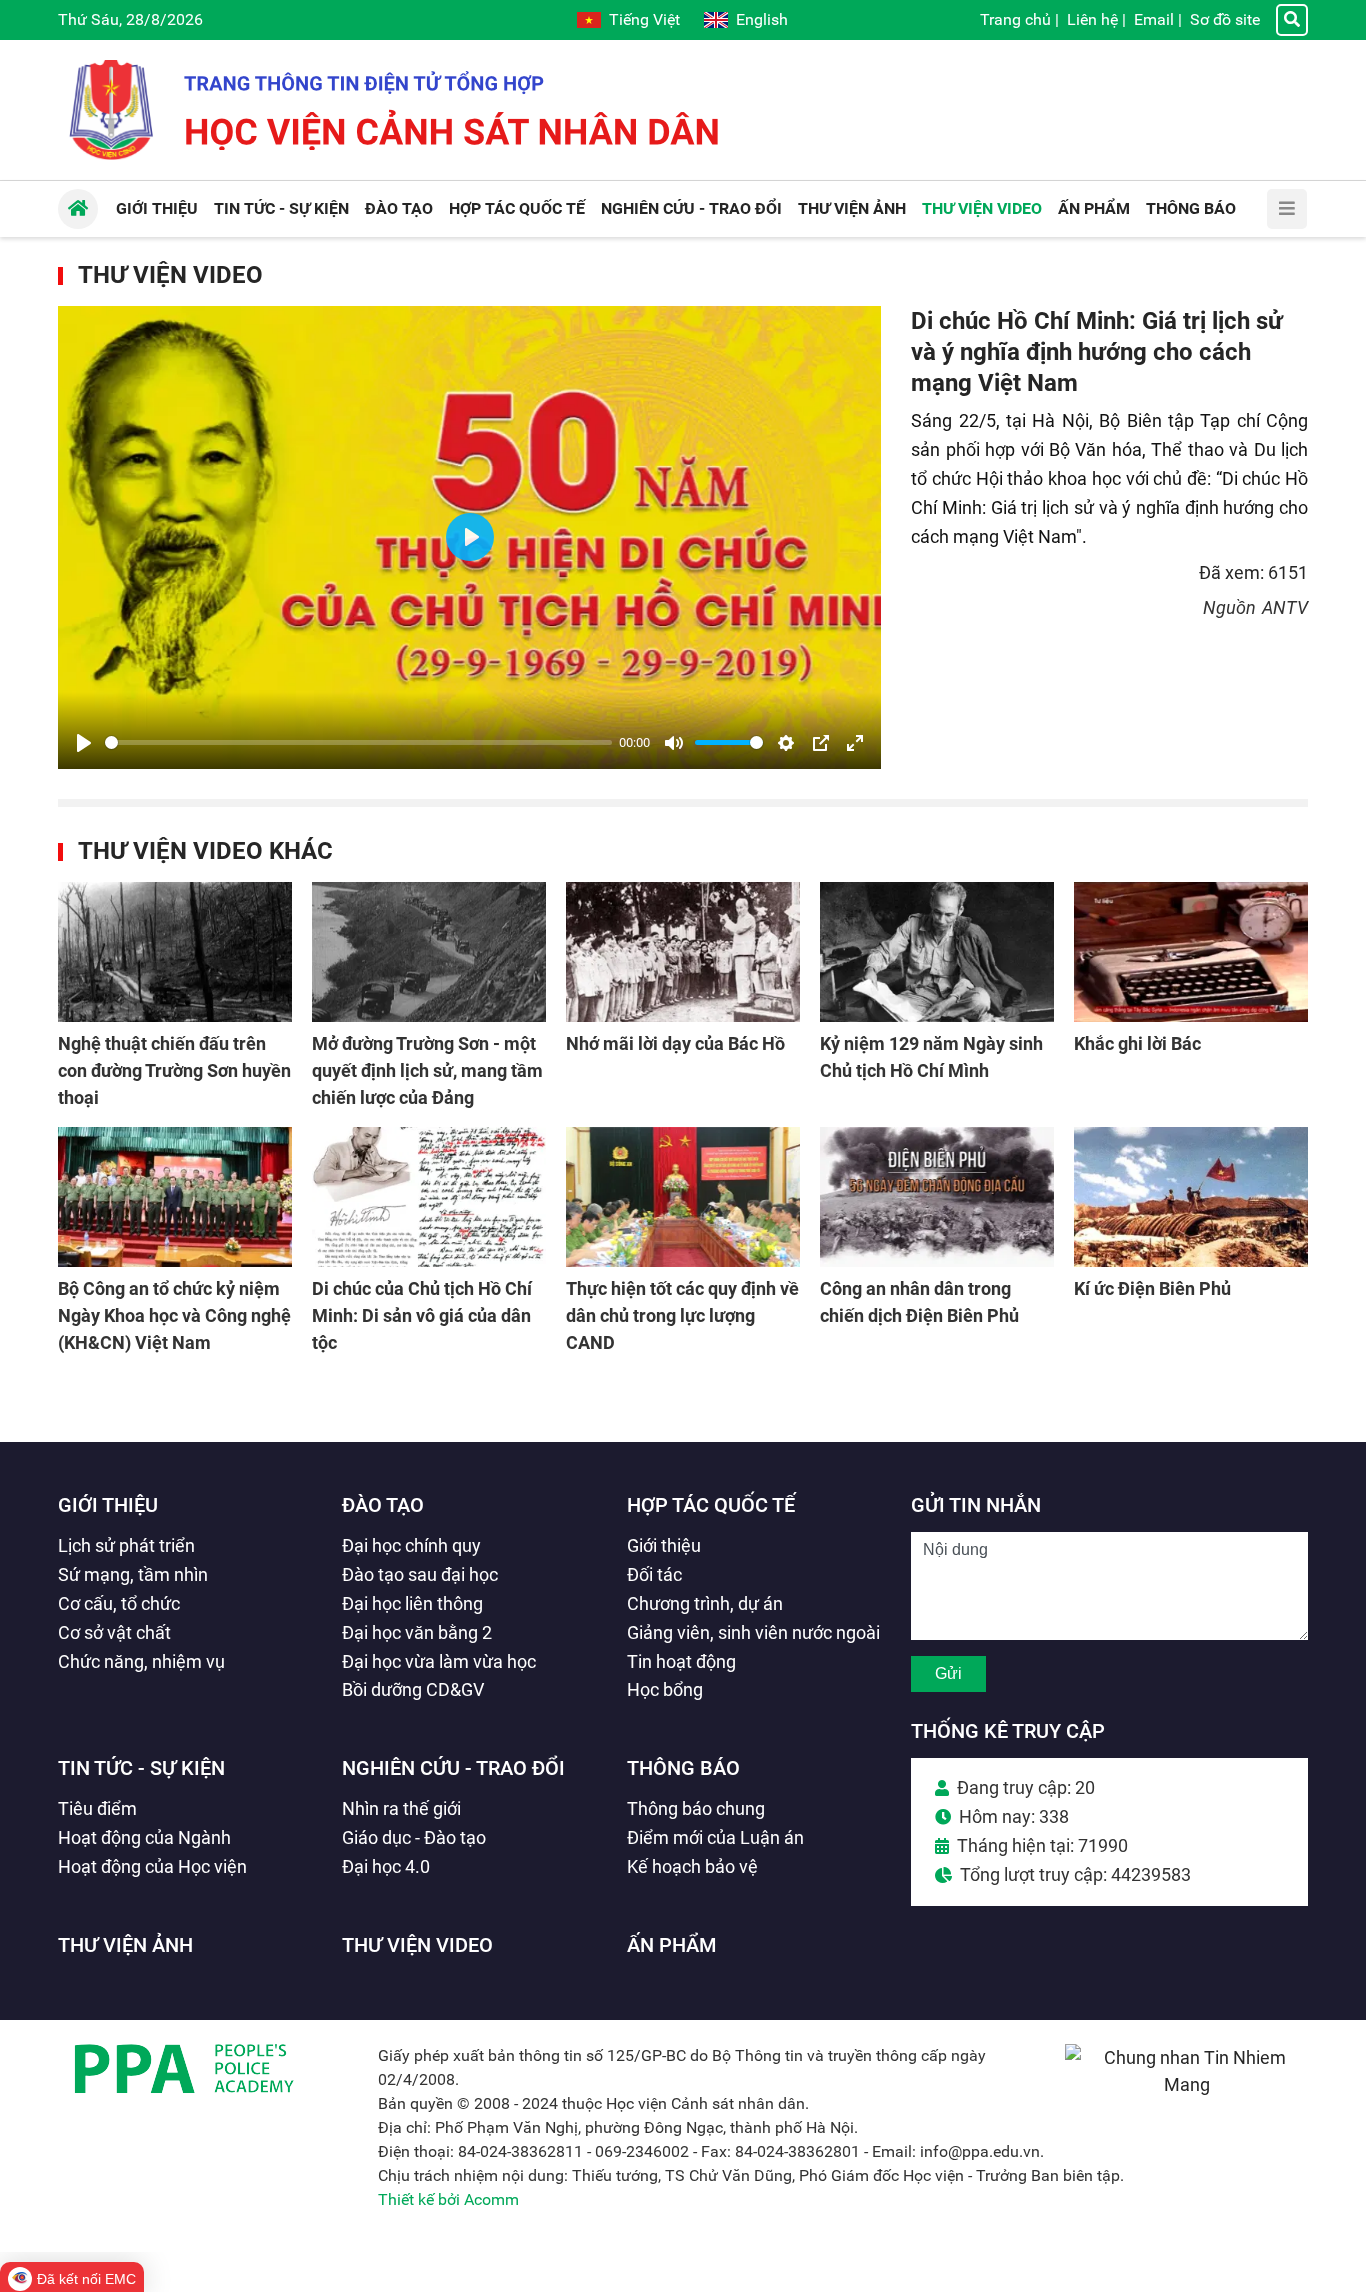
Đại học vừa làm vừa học (439, 1661)
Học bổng (665, 1689)
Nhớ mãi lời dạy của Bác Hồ (675, 1043)
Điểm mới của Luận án (715, 1837)
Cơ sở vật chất (114, 1632)
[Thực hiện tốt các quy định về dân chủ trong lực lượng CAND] (683, 1197)
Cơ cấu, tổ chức (119, 1603)
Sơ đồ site (1225, 19)
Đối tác (654, 1574)
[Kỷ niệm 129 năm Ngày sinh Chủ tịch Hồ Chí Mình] (937, 952)
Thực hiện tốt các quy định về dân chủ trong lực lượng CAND (682, 1315)
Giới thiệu (108, 1505)
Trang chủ (1015, 19)
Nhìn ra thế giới (401, 1808)
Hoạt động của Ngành (144, 1837)
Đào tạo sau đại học (420, 1574)
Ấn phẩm (672, 1945)
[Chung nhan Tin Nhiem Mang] (1186, 2084)
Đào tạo (383, 1505)
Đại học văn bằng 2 (417, 1632)
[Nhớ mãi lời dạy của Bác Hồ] (683, 952)
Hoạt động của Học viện (152, 1866)
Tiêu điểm (97, 1808)
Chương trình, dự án (705, 1603)
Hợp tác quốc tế (711, 1505)
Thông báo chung (696, 1808)
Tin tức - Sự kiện (141, 1768)
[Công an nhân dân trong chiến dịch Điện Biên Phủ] (937, 1197)
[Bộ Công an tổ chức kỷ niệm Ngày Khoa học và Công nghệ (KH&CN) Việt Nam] (175, 1197)
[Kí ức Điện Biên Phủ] (1191, 1197)
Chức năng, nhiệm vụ (141, 1661)
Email (1154, 19)
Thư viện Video (170, 275)
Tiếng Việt (644, 19)
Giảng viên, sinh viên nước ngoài (753, 1632)
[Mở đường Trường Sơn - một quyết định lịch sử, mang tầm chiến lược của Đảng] (429, 952)
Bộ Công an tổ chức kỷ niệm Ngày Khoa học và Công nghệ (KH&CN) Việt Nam (174, 1315)
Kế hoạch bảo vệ (692, 1866)
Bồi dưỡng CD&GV (413, 1689)
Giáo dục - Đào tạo (414, 1837)
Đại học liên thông (412, 1603)
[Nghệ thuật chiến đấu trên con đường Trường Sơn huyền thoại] (175, 952)
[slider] (358, 742)
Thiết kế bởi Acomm (448, 2199)
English (762, 19)
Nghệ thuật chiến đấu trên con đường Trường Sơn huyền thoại (174, 1070)
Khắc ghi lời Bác (1137, 1043)
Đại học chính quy (411, 1545)
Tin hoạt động (681, 1661)
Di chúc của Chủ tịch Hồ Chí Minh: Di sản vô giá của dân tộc (422, 1315)
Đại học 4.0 (386, 1866)
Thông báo (683, 1768)
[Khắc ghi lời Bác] (1191, 952)
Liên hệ (1092, 19)
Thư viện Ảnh (125, 1945)
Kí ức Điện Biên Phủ (1152, 1288)
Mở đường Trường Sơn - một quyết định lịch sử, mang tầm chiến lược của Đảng (427, 1070)
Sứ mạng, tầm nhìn (133, 1574)
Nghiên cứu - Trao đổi (453, 1768)
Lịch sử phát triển (126, 1545)
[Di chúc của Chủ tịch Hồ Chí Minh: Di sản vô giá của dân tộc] (429, 1197)
